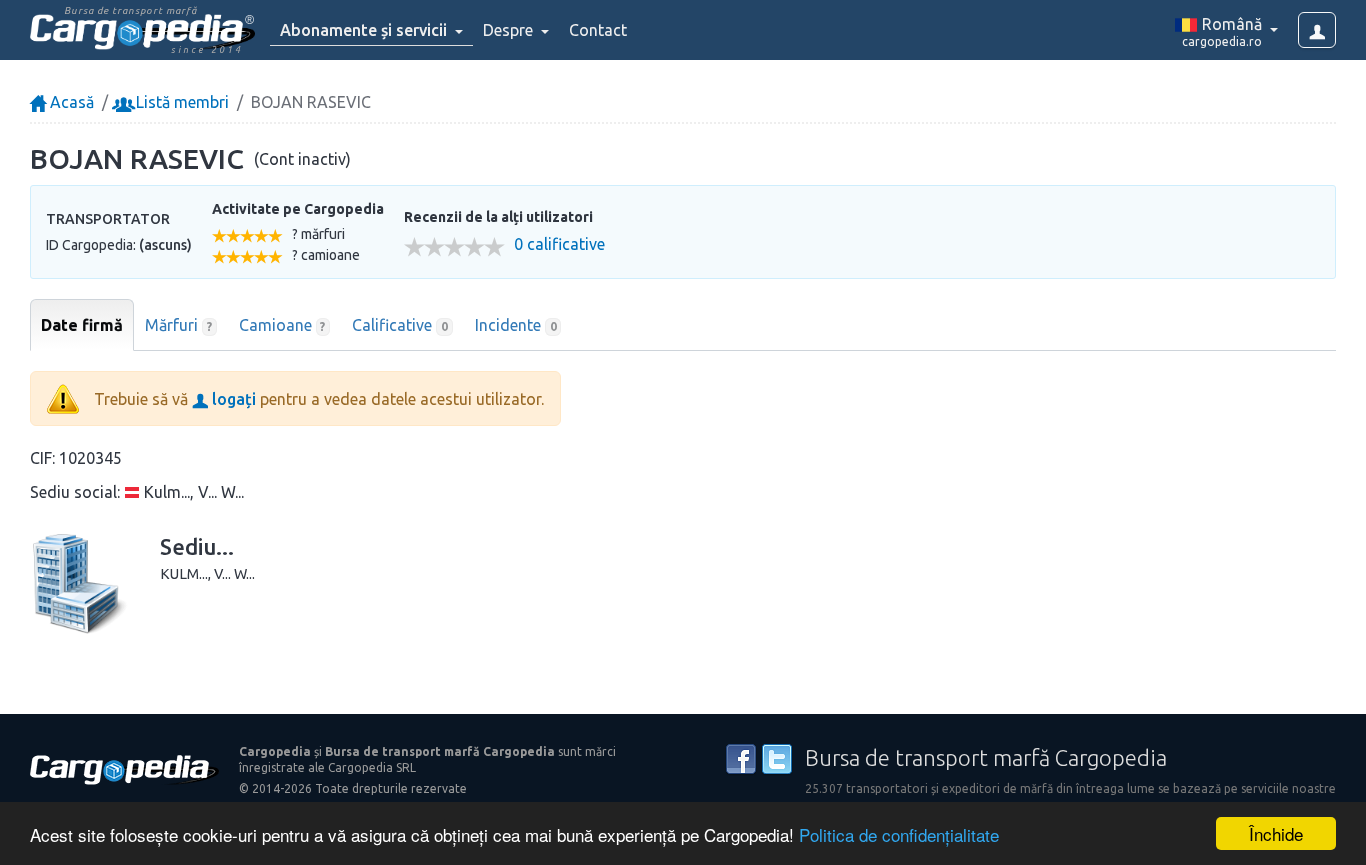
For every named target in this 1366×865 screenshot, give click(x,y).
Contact (598, 30)
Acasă (70, 102)
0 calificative (559, 244)
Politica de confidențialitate (899, 834)
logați (232, 399)
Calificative (400, 325)
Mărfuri (178, 325)
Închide (1276, 833)
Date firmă (82, 325)
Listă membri (180, 102)
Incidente (516, 325)
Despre (510, 30)
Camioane (282, 325)
